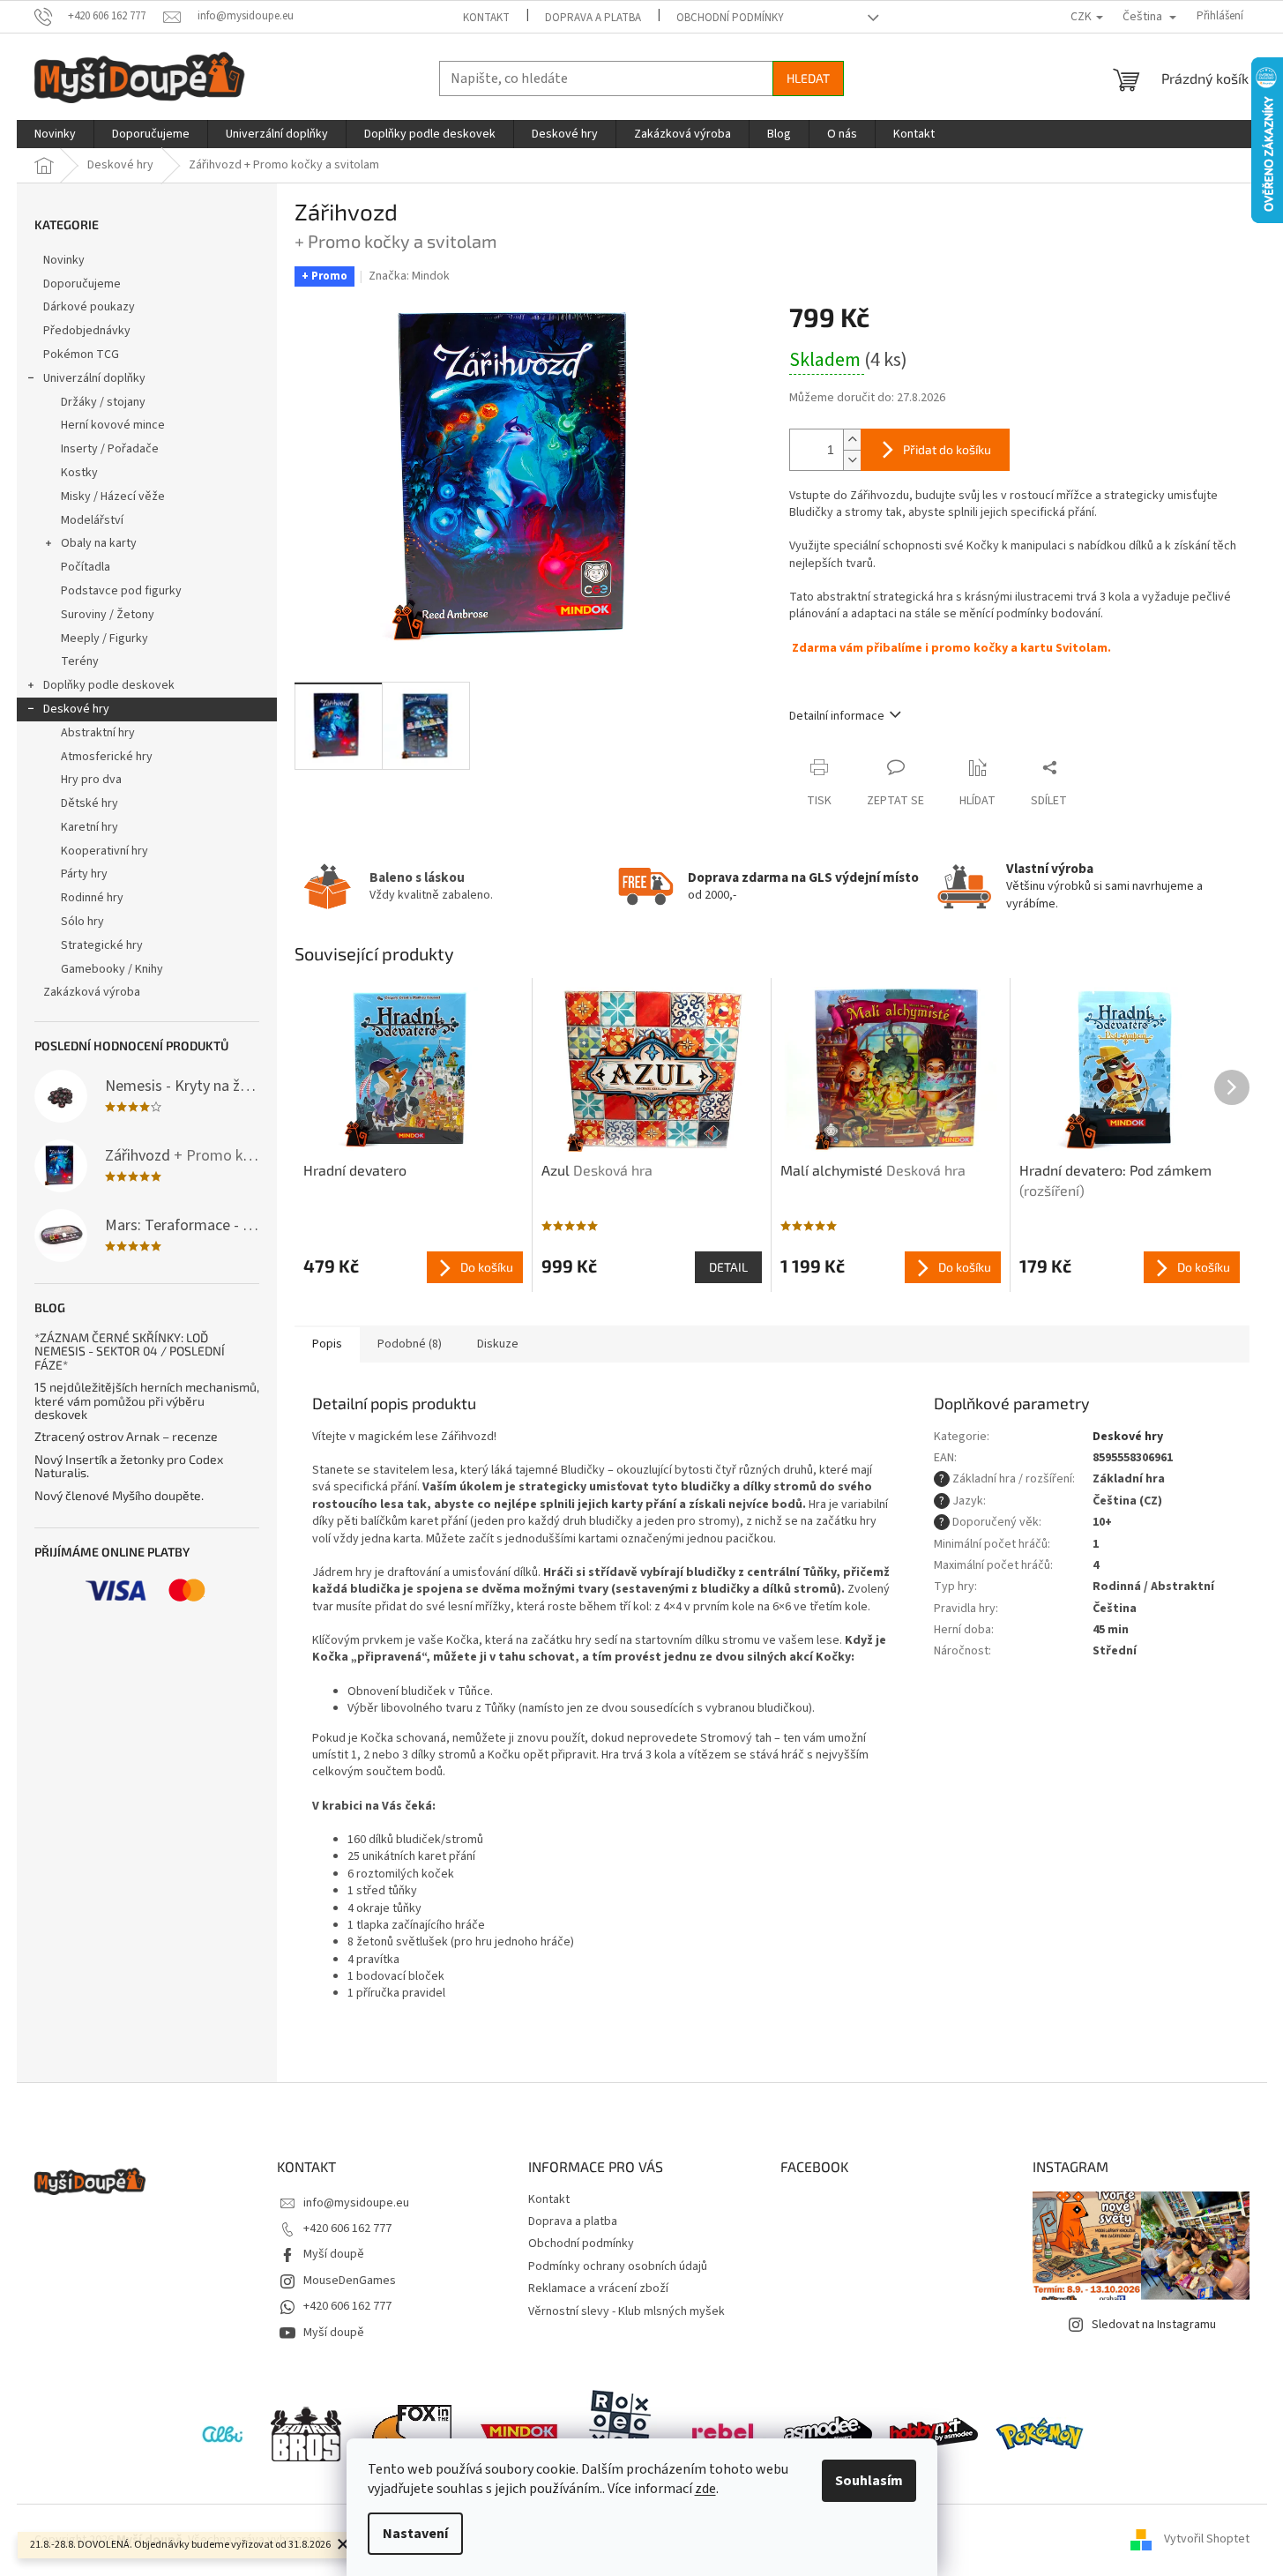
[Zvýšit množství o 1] (852, 440)
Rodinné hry (92, 898)
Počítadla (86, 567)
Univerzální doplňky (94, 378)
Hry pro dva (91, 780)
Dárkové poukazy (89, 307)
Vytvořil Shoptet (1207, 2540)
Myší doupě (334, 2254)
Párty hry (84, 874)
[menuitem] (55, 134)
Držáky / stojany (103, 402)
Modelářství (92, 520)
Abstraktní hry (98, 733)
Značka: (409, 276)
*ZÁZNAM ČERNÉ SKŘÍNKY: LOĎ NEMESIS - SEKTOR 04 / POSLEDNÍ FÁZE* (130, 1351)
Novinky (64, 260)
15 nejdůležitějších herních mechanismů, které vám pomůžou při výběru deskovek (147, 1400)
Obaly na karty (99, 543)
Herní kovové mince (113, 425)
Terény (80, 661)
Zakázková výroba (92, 992)
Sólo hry (82, 922)
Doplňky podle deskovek (109, 685)
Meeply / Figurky (104, 638)
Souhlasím (869, 2481)
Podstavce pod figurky (121, 591)
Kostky (79, 473)
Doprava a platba (593, 18)
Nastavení (415, 2534)
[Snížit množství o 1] (852, 460)
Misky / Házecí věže (113, 497)
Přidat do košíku (947, 449)
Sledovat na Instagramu (1154, 2325)
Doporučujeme (82, 284)
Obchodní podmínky (730, 18)
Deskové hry (76, 709)
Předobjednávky (87, 331)
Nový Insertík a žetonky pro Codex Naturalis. (129, 1466)
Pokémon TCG (81, 355)
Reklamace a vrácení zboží (598, 2289)
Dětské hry (90, 803)
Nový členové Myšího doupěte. (119, 1495)
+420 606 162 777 (347, 2229)
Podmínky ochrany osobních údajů (618, 2266)
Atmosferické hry (107, 757)
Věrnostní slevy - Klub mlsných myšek (627, 2311)
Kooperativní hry (104, 851)
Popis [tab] (327, 1344)
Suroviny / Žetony (108, 615)
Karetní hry (90, 827)
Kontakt (486, 18)
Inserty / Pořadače (110, 449)
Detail (728, 1267)
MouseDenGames (350, 2281)
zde (705, 2489)
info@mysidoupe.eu (356, 2203)
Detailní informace (837, 716)
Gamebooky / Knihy (112, 969)
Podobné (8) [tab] (410, 1344)
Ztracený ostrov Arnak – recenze (126, 1436)
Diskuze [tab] (498, 1344)
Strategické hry (102, 945)
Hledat (808, 78)
